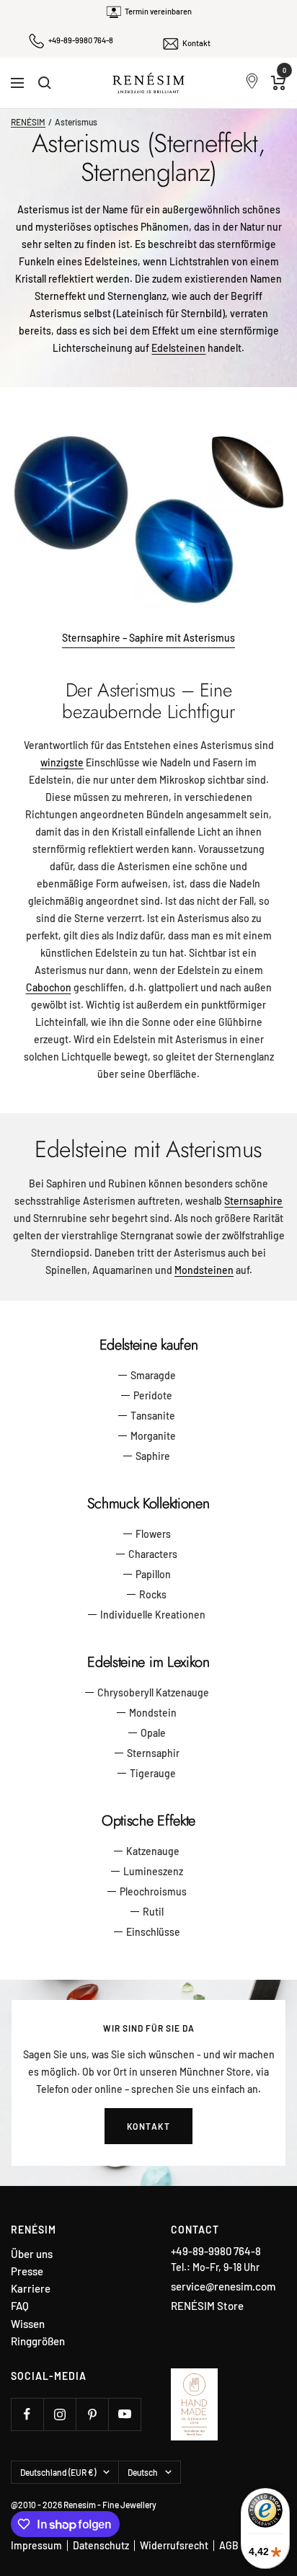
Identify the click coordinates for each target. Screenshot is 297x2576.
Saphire (153, 1456)
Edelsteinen (178, 348)
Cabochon (49, 987)
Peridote (153, 1395)
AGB (229, 2545)
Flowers (153, 1534)
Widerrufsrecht (174, 2545)
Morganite (153, 1436)
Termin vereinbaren (158, 11)
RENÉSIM (28, 122)
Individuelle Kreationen (153, 1615)
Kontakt (196, 43)
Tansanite (153, 1416)
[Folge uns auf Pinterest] (92, 2414)
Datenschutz (101, 2545)
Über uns (32, 2254)
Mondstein (153, 1713)
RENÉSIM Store (207, 2306)
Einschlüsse (153, 1932)
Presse (27, 2271)
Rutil (153, 1912)
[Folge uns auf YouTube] (124, 2414)
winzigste (62, 762)
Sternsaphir (153, 1753)
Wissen (28, 2324)
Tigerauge (153, 1773)
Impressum (36, 2545)
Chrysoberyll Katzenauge (153, 1692)
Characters (153, 1554)
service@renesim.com (223, 2286)
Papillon (153, 1574)
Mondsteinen (204, 1270)
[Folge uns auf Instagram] (59, 2414)
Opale (153, 1733)
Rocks (153, 1594)
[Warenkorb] (279, 83)
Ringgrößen (38, 2341)
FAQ (20, 2306)
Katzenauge (153, 1851)
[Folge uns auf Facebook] (27, 2414)
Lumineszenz (153, 1871)
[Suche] (45, 83)
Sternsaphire (253, 1201)
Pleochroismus (153, 1891)
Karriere (31, 2289)
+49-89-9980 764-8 (81, 40)
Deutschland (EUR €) (58, 2472)
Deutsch (143, 2472)
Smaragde (153, 1375)
